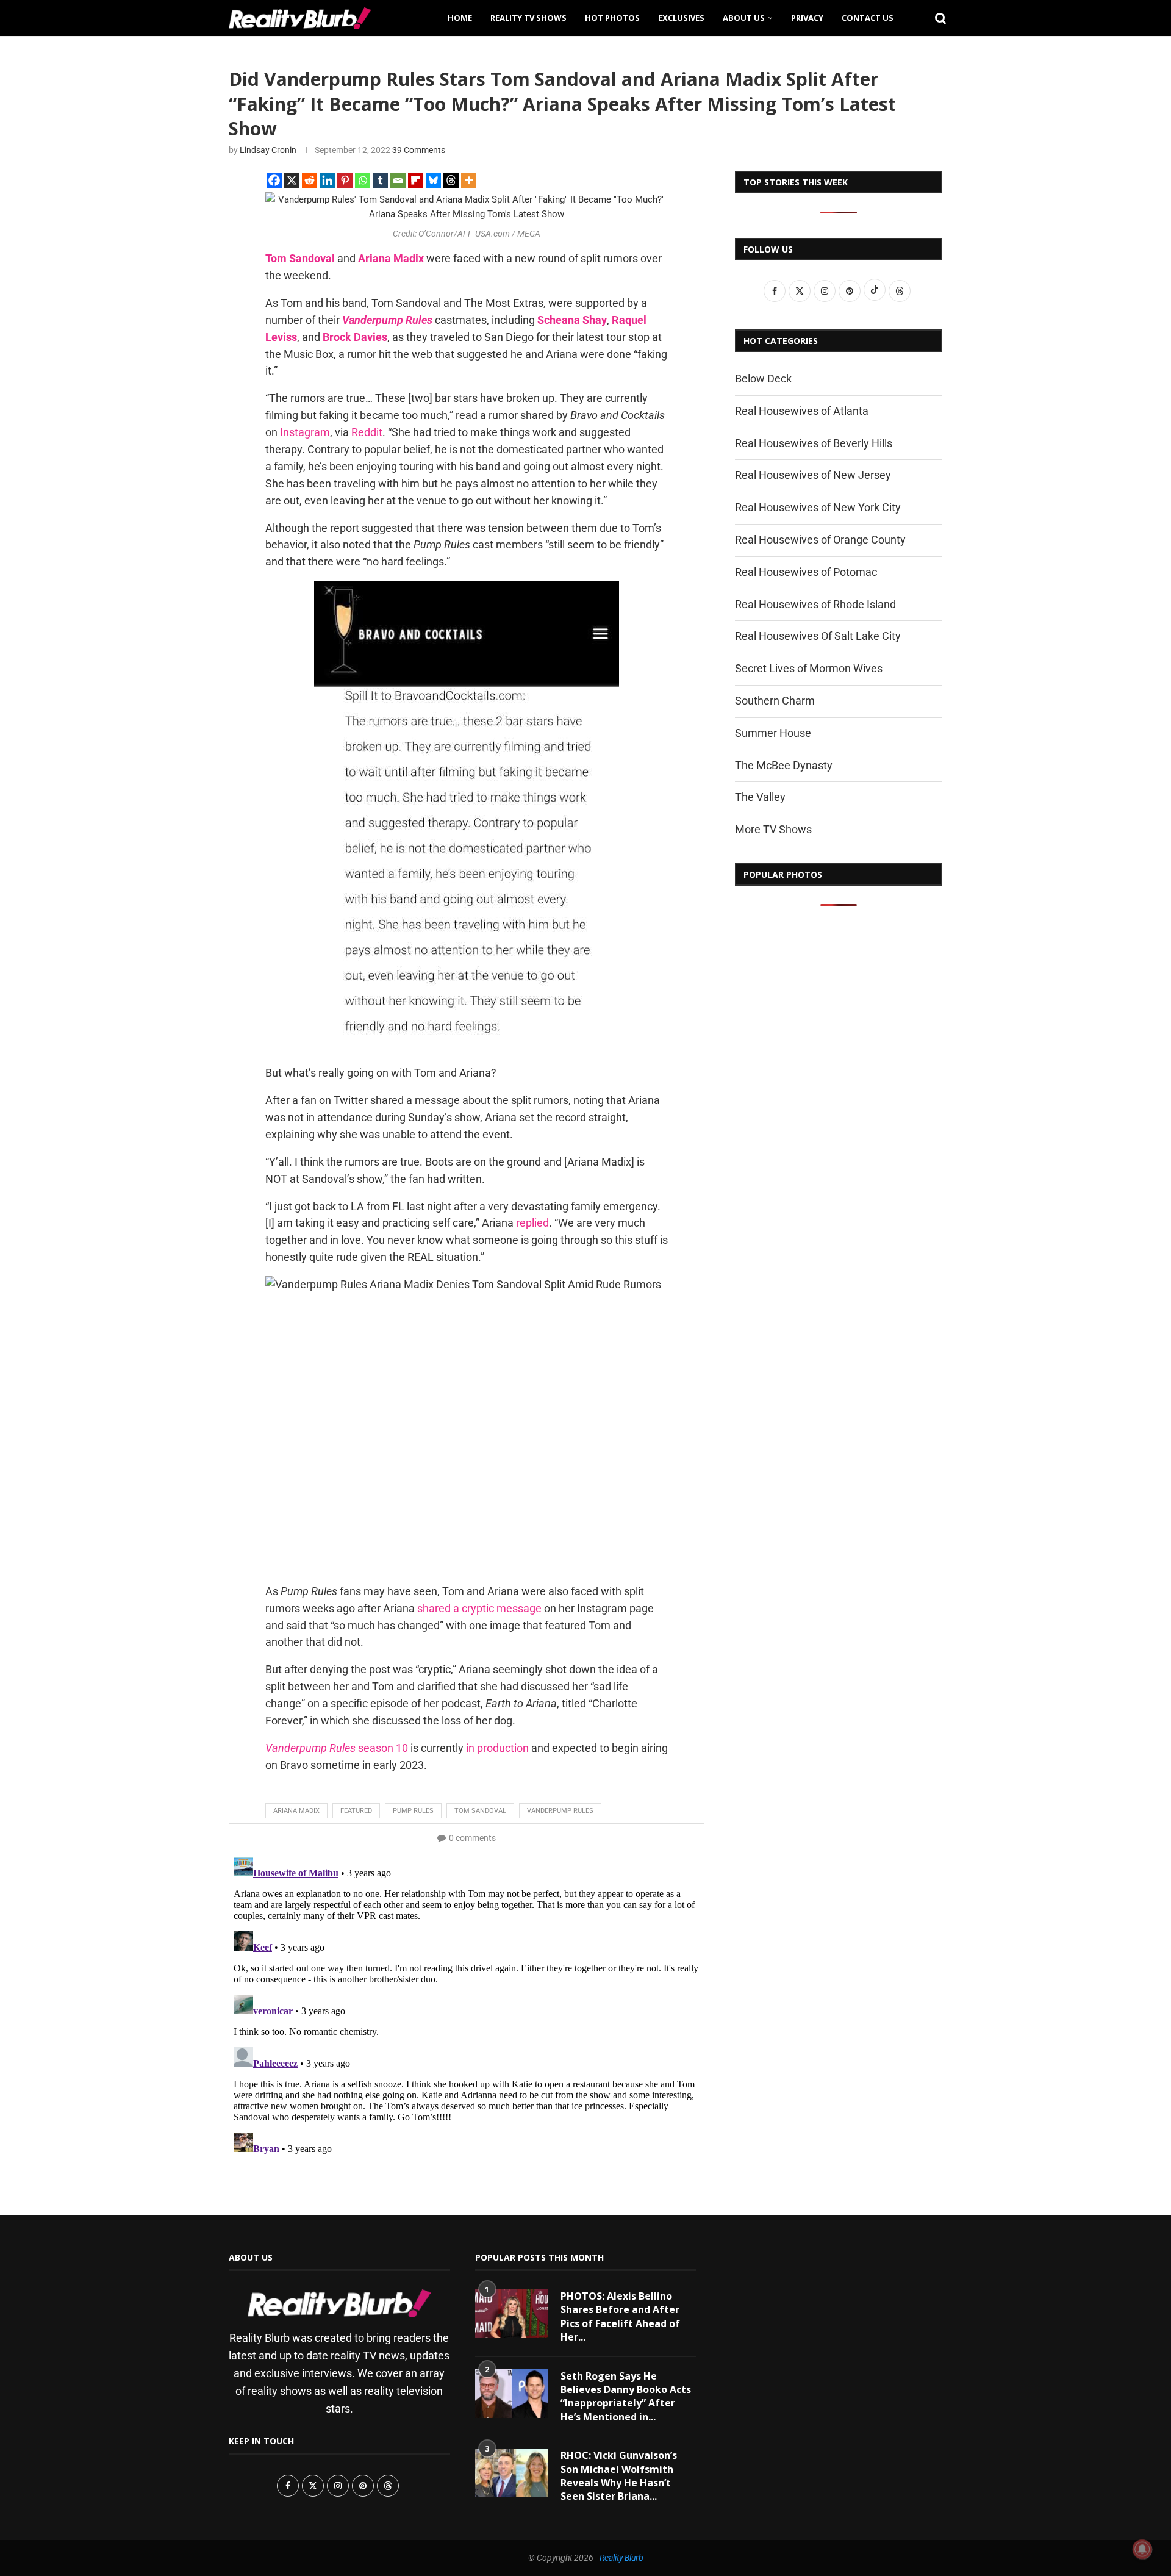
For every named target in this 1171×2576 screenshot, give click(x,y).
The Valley (760, 797)
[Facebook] (274, 180)
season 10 (337, 1748)
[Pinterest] (345, 180)
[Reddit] (310, 180)
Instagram (305, 432)
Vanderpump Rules (560, 1811)
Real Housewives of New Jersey (813, 475)
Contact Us (868, 18)
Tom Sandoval (480, 1811)
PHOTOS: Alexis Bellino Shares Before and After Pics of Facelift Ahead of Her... (620, 2316)
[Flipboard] (416, 180)
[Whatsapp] (363, 180)
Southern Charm (775, 701)
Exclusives (681, 18)
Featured (356, 1811)
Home (460, 18)
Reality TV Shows (528, 18)
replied (532, 1223)
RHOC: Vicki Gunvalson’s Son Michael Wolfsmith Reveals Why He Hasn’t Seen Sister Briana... (619, 2476)
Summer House (773, 733)
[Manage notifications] (1142, 2549)
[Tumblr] (380, 180)
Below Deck (763, 379)
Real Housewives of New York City (818, 507)
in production (497, 1748)
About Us (744, 18)
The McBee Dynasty (784, 765)
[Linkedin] (327, 180)
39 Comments (419, 150)
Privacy (807, 18)
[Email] (398, 180)
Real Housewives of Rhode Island (815, 604)
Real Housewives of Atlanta (802, 411)
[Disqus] (467, 2004)
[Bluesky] (433, 180)
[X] (292, 180)
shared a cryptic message (479, 1608)
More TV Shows (773, 829)
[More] (469, 180)
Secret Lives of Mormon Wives (809, 668)
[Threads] (451, 180)
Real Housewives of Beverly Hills (814, 443)
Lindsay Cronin (268, 150)
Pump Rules (413, 1811)
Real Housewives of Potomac (806, 572)
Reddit (367, 432)
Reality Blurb (621, 2558)
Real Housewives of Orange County (820, 540)
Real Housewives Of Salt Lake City (818, 636)
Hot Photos (612, 18)
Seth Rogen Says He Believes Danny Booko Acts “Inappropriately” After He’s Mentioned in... (626, 2396)
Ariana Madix (296, 1811)
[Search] (936, 18)
